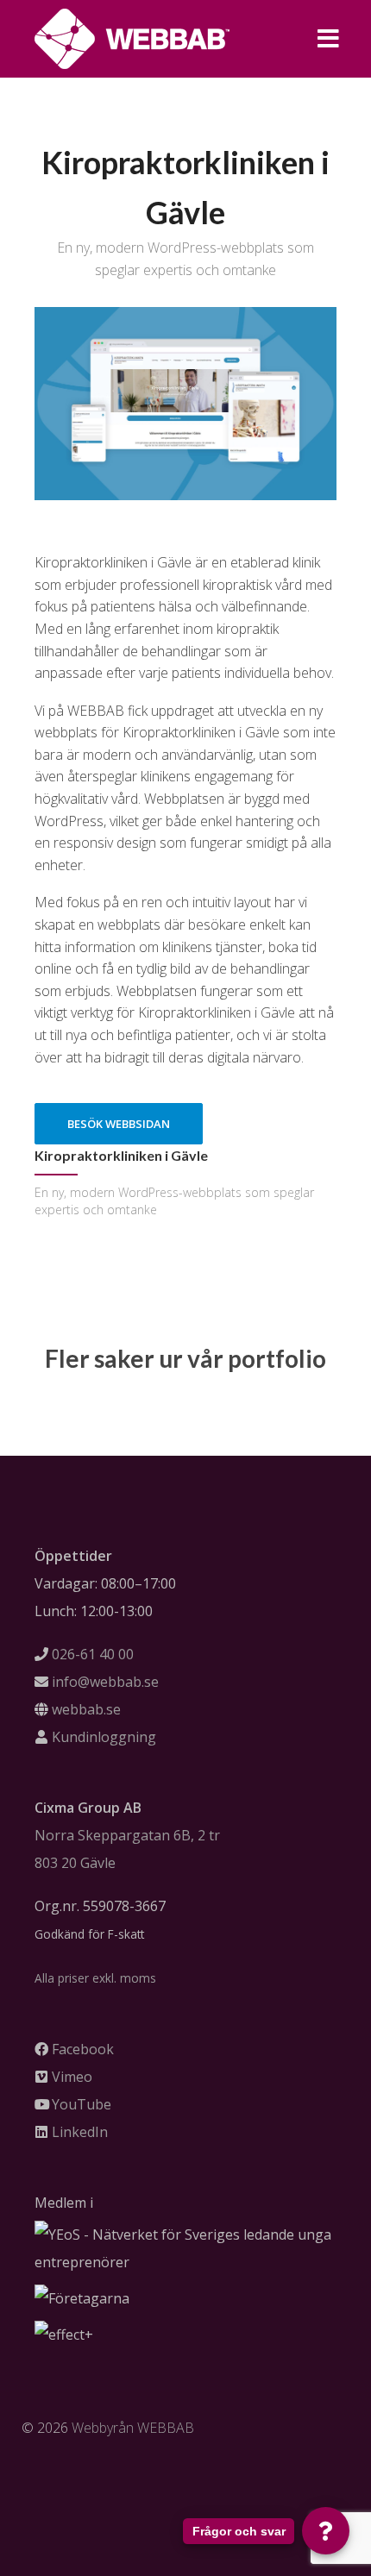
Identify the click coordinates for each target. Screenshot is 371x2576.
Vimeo (72, 2077)
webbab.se (86, 1709)
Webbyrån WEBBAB (133, 2428)
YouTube (82, 2104)
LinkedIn (80, 2132)
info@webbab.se (105, 1682)
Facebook (83, 2049)
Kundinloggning (104, 1737)
